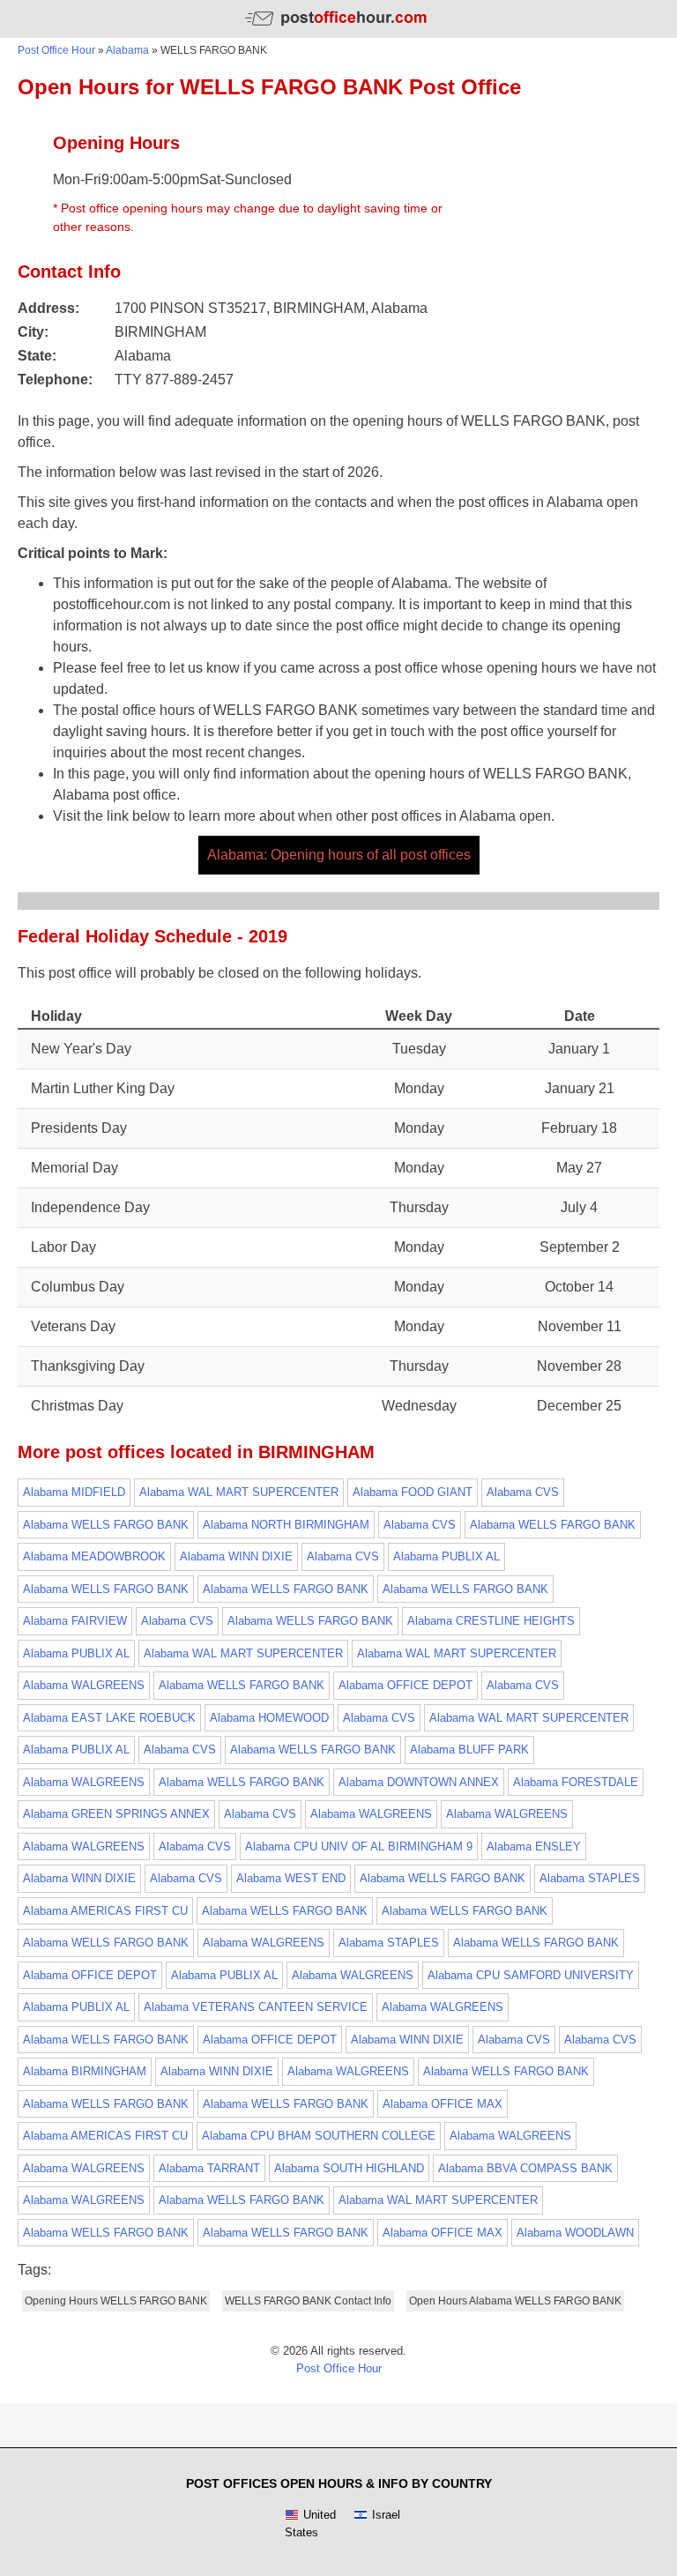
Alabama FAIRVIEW (75, 1621)
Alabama (127, 50)
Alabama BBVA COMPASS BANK (525, 2168)
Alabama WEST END (291, 1878)
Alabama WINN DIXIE (236, 1556)
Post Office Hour (56, 50)
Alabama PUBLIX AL (446, 1556)
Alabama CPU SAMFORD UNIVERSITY (531, 1975)
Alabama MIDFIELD (74, 1492)
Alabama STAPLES (590, 1878)
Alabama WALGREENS (84, 1685)
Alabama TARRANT (209, 2168)
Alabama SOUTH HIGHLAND (349, 2168)
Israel (386, 2515)
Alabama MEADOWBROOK (94, 1556)
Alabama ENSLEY (534, 1846)
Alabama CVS (523, 1492)
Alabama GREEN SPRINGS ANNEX (116, 1814)
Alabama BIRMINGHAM (85, 2071)
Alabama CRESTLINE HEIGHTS (491, 1621)
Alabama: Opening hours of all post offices (339, 855)
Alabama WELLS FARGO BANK (106, 1525)
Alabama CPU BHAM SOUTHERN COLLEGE (319, 2136)
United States (310, 2524)
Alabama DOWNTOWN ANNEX (419, 1782)
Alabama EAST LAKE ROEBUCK (109, 1718)
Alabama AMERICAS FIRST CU (105, 1911)
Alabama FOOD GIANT (413, 1492)
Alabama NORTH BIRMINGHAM (286, 1525)
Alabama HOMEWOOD (269, 1718)
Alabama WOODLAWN (575, 2233)
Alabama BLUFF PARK (469, 1750)
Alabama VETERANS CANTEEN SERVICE (256, 2007)
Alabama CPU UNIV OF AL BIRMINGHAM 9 (359, 1846)
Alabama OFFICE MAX (443, 2104)
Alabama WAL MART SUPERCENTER (239, 1492)
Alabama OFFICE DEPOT (405, 1685)
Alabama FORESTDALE (576, 1782)
